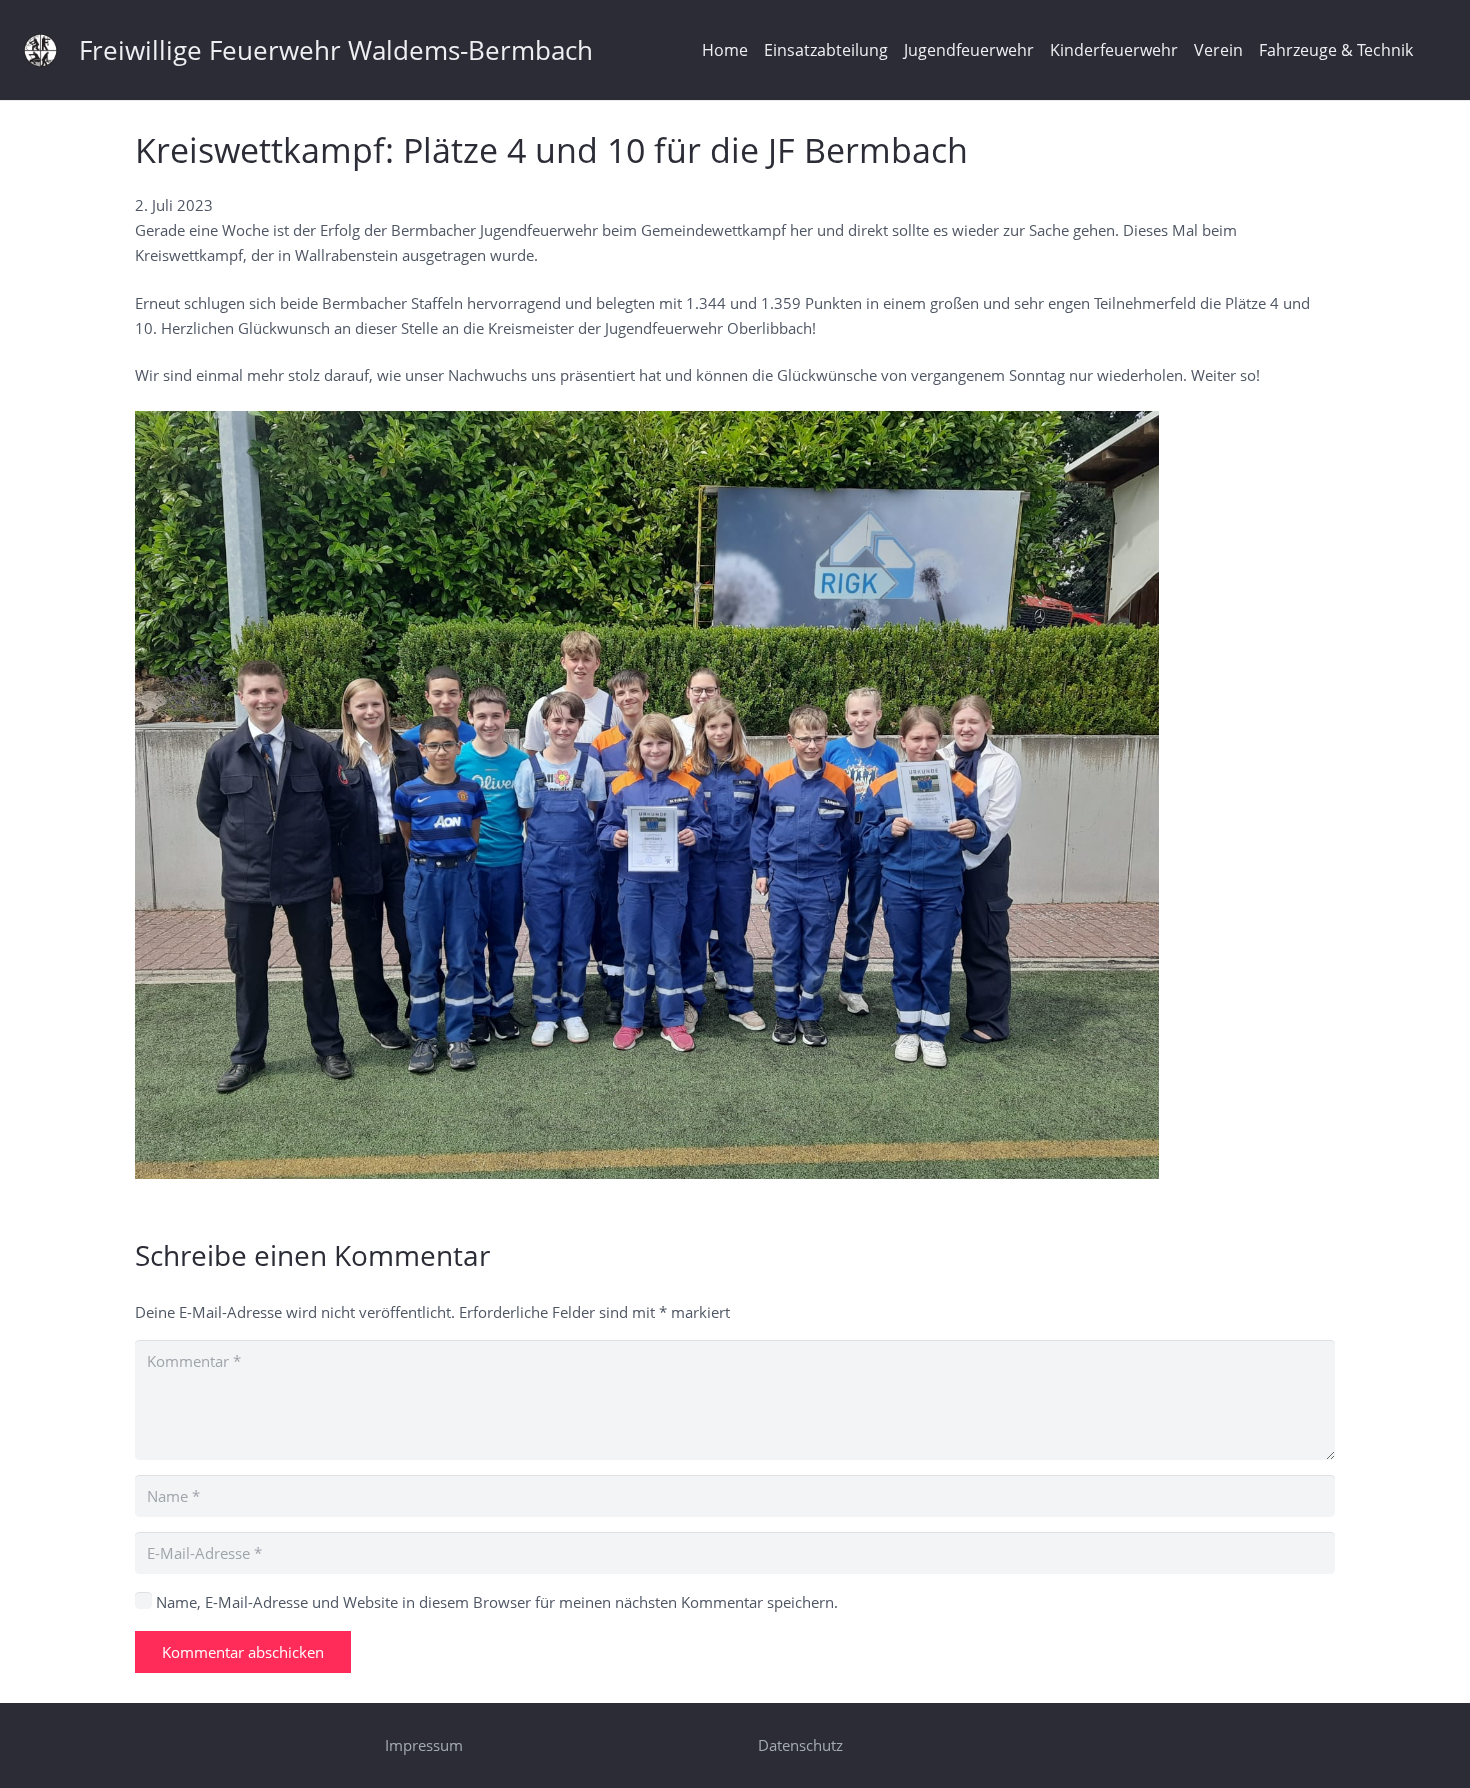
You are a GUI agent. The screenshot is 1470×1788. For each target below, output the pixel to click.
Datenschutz (800, 1745)
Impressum (424, 1745)
